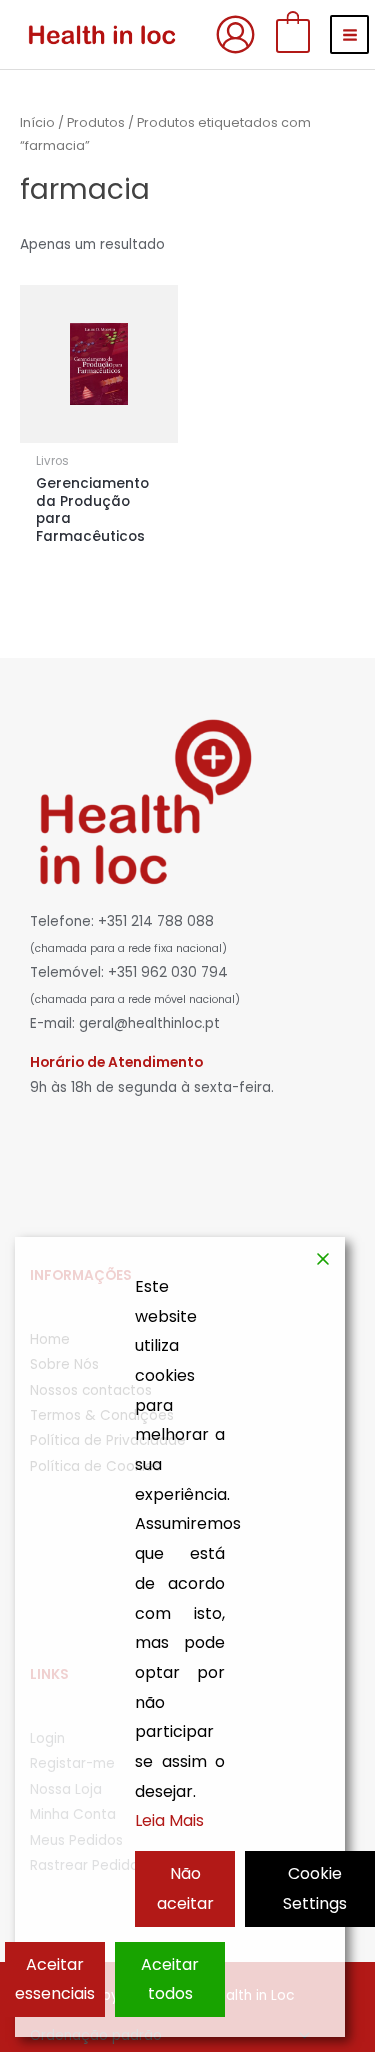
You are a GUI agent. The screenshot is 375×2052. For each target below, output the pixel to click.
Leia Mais (169, 1820)
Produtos (96, 122)
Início (37, 122)
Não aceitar (185, 1888)
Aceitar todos (170, 1979)
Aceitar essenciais (55, 1979)
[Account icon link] (235, 34)
